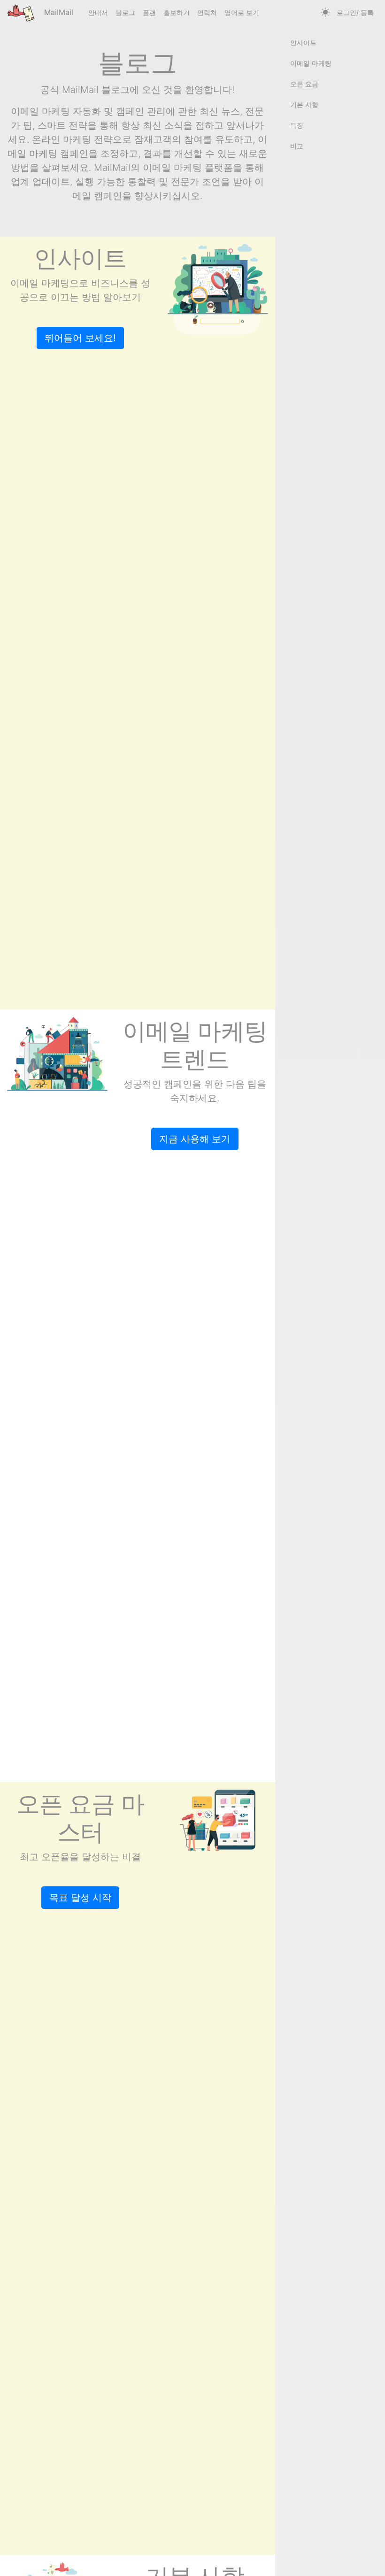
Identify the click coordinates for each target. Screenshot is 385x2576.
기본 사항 (304, 104)
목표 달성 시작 (80, 1898)
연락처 (207, 12)
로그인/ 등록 (355, 12)
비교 (297, 146)
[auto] (325, 13)
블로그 (125, 12)
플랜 (149, 12)
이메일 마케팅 (311, 63)
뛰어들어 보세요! (80, 338)
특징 (297, 125)
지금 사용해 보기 (195, 1139)
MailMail (58, 12)
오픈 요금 (304, 84)
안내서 (98, 12)
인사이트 (303, 42)
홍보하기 (177, 12)
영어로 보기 (242, 12)
